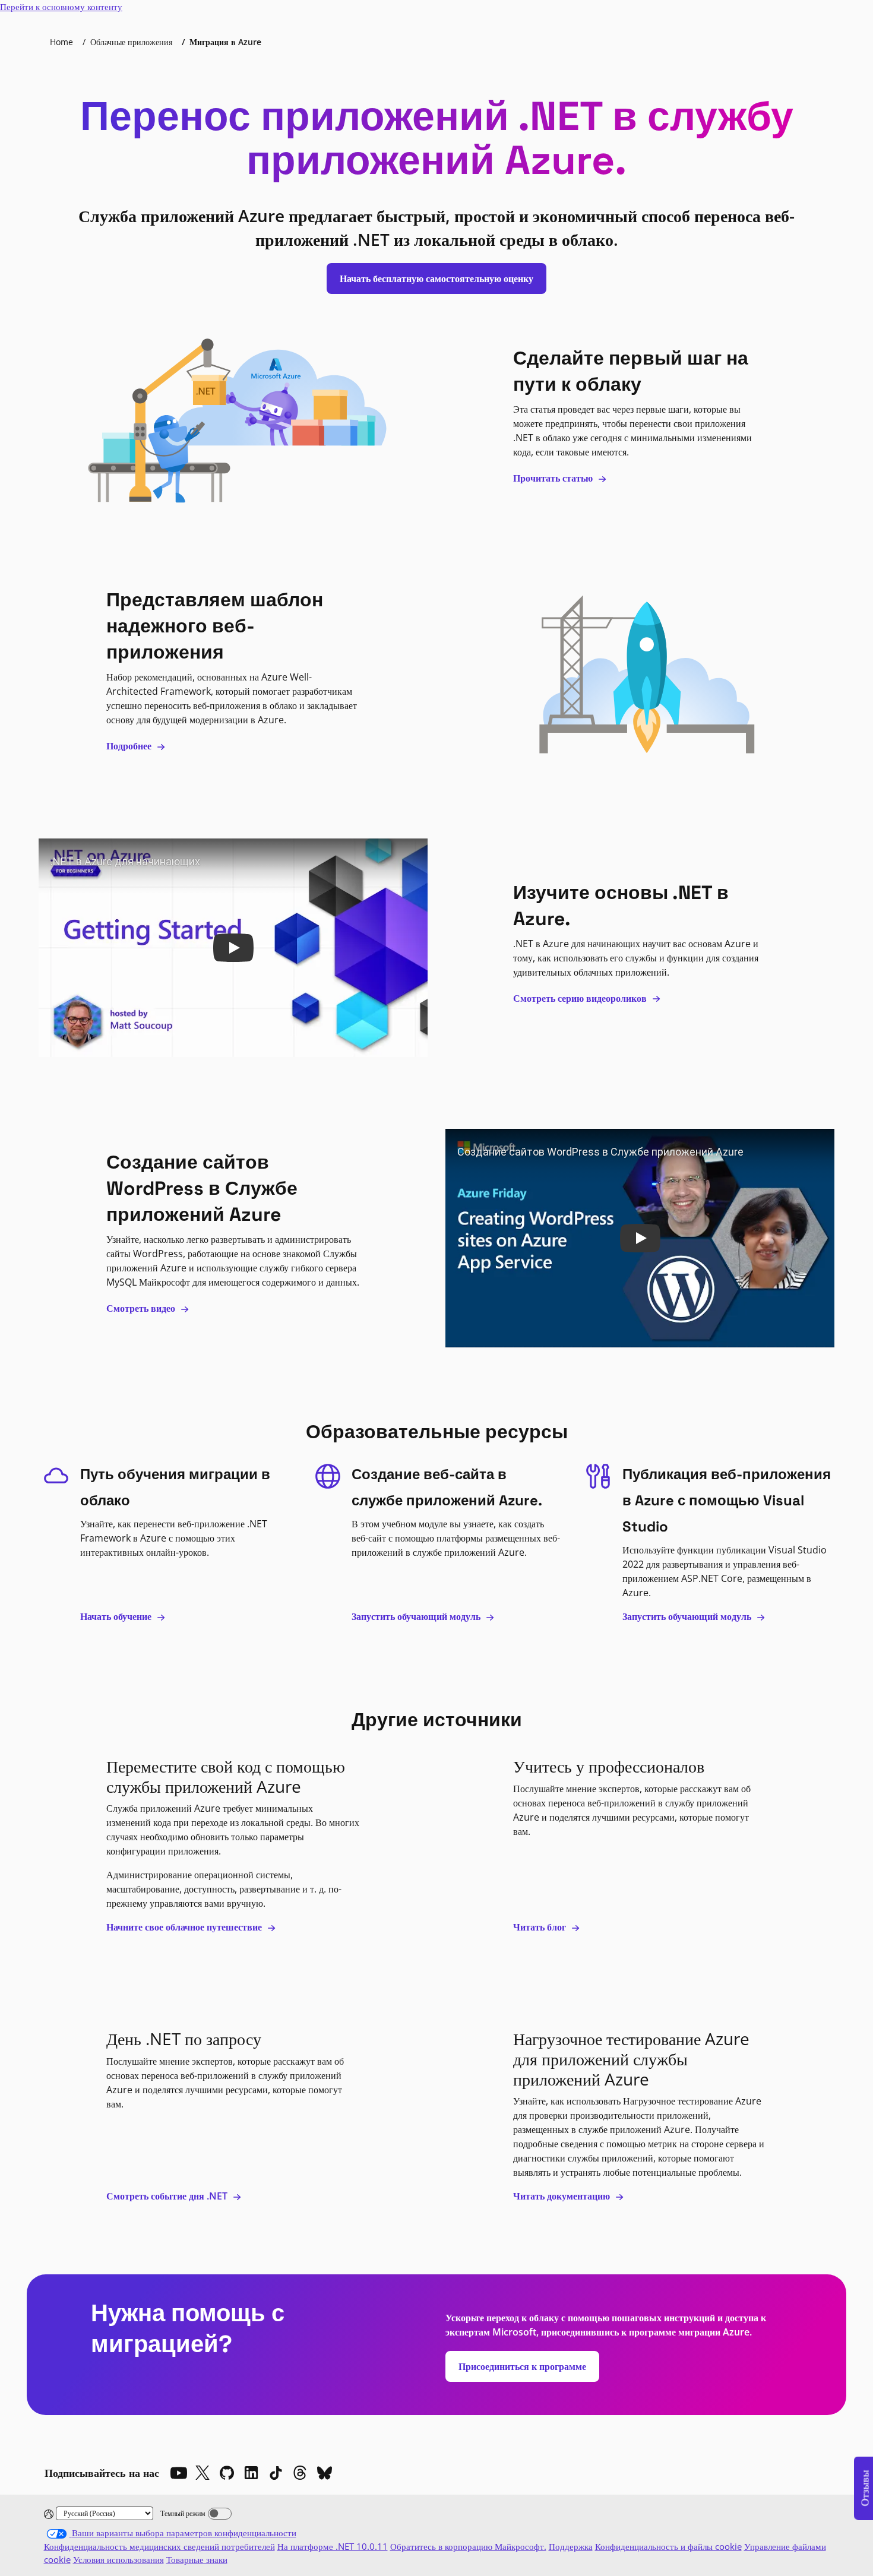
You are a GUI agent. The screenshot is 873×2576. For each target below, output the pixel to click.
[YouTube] (178, 2473)
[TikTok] (276, 2473)
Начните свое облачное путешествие (185, 1927)
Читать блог (541, 1927)
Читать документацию (563, 2196)
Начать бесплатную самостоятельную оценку (436, 279)
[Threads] (300, 2473)
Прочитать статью (554, 478)
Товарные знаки (197, 2559)
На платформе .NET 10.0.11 (333, 2546)
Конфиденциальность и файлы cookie (668, 2546)
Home (61, 42)
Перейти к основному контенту (61, 7)
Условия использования (118, 2559)
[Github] (227, 2473)
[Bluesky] (324, 2473)
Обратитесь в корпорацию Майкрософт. (468, 2546)
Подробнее (130, 746)
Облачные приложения (131, 42)
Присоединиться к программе (522, 2366)
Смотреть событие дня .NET (168, 2196)
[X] (203, 2473)
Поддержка (571, 2546)
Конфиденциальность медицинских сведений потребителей (159, 2546)
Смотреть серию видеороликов (581, 998)
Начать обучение (117, 1616)
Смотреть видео (142, 1308)
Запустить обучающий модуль (417, 1616)
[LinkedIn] (251, 2473)
